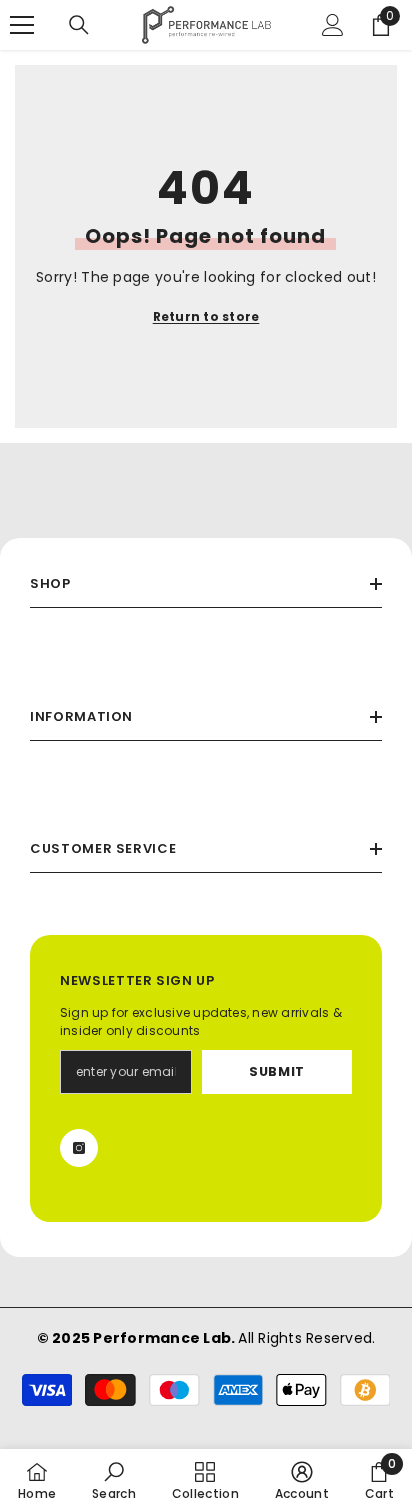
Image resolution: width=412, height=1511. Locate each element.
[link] (114, 1480)
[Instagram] (79, 1148)
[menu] (22, 25)
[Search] (79, 25)
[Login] (333, 25)
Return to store (206, 316)
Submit (277, 1071)
